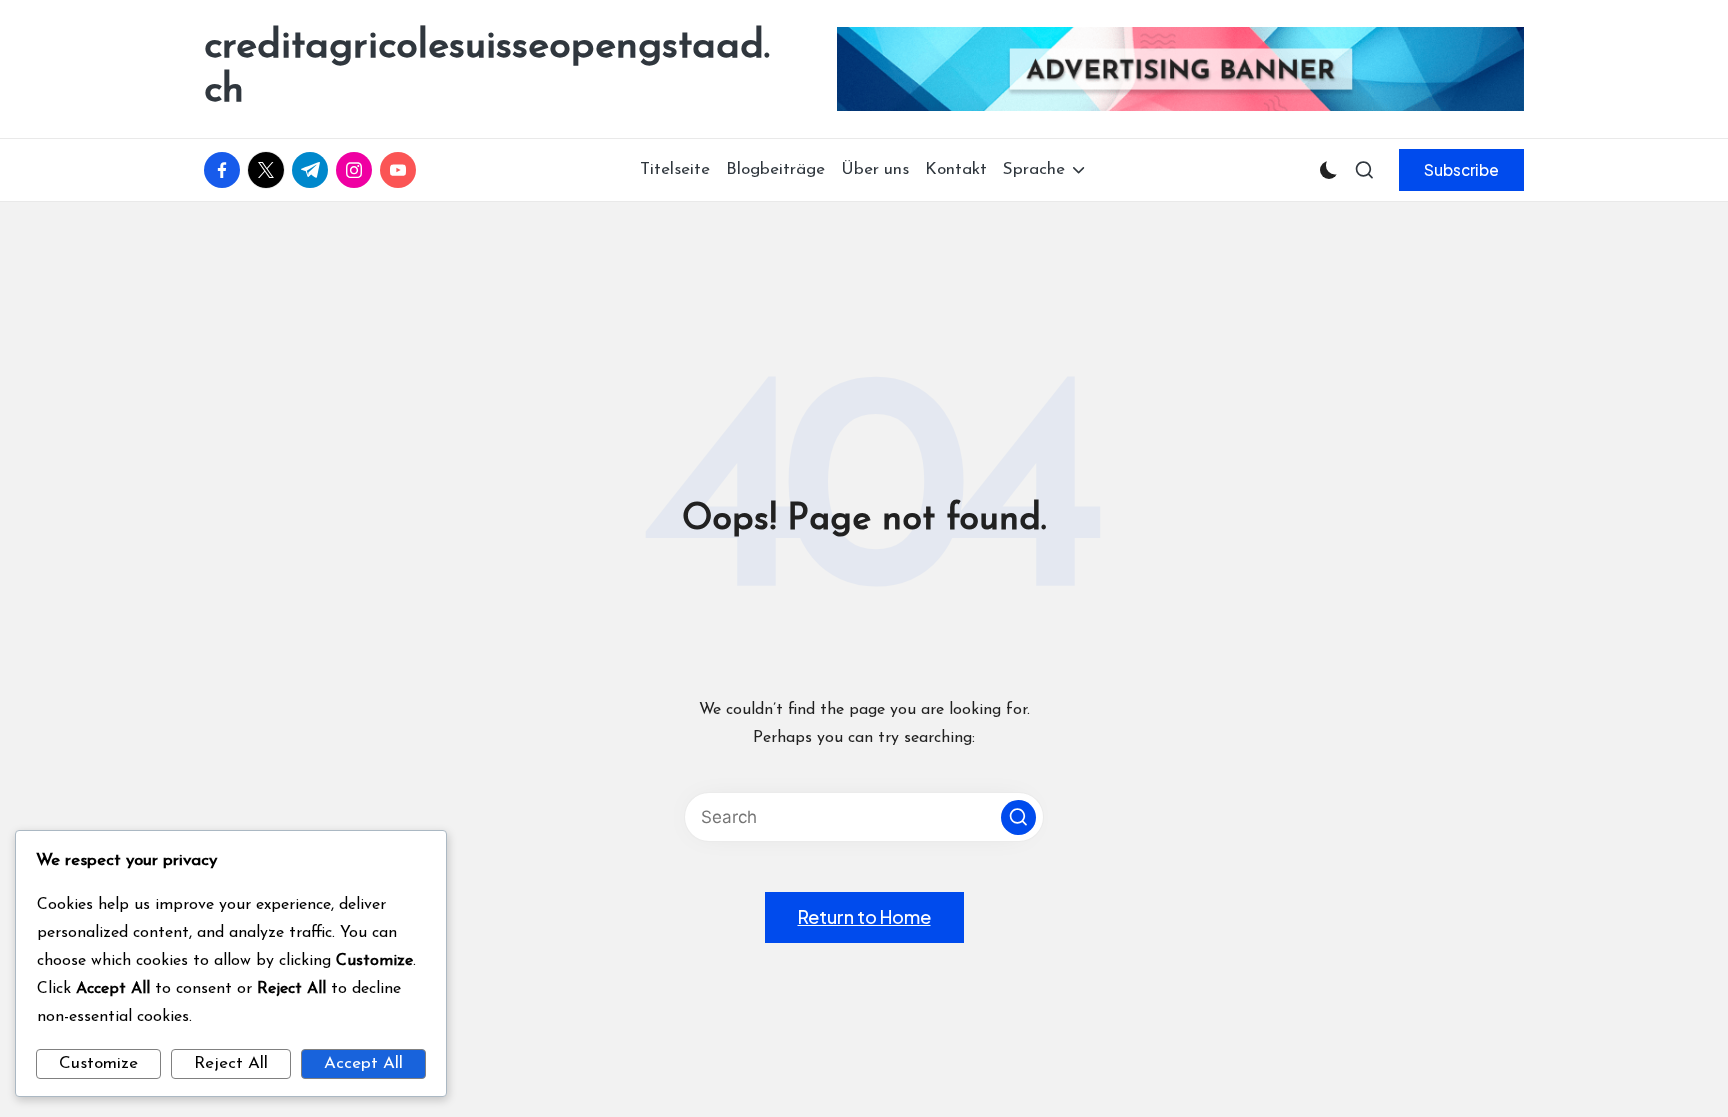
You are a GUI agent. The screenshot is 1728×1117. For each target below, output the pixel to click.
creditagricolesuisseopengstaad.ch (487, 69)
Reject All (231, 1063)
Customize (98, 1063)
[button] (1461, 170)
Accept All (363, 1063)
